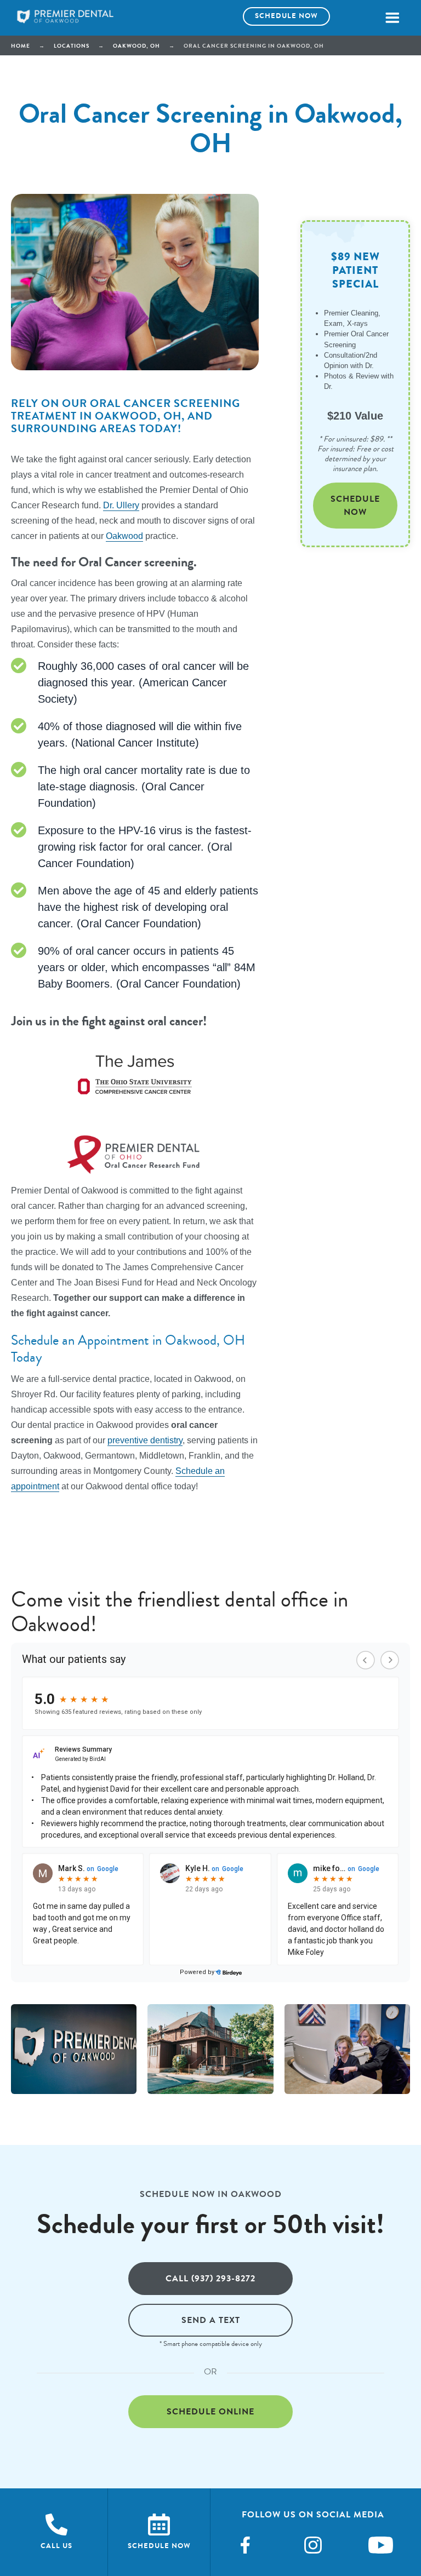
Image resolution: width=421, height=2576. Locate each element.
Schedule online (210, 2411)
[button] (392, 18)
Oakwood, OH (136, 46)
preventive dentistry (145, 1440)
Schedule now (286, 16)
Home (21, 46)
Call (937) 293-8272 (210, 2278)
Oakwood (124, 536)
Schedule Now (355, 505)
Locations (72, 46)
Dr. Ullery (121, 505)
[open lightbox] (74, 2049)
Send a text (211, 2320)
